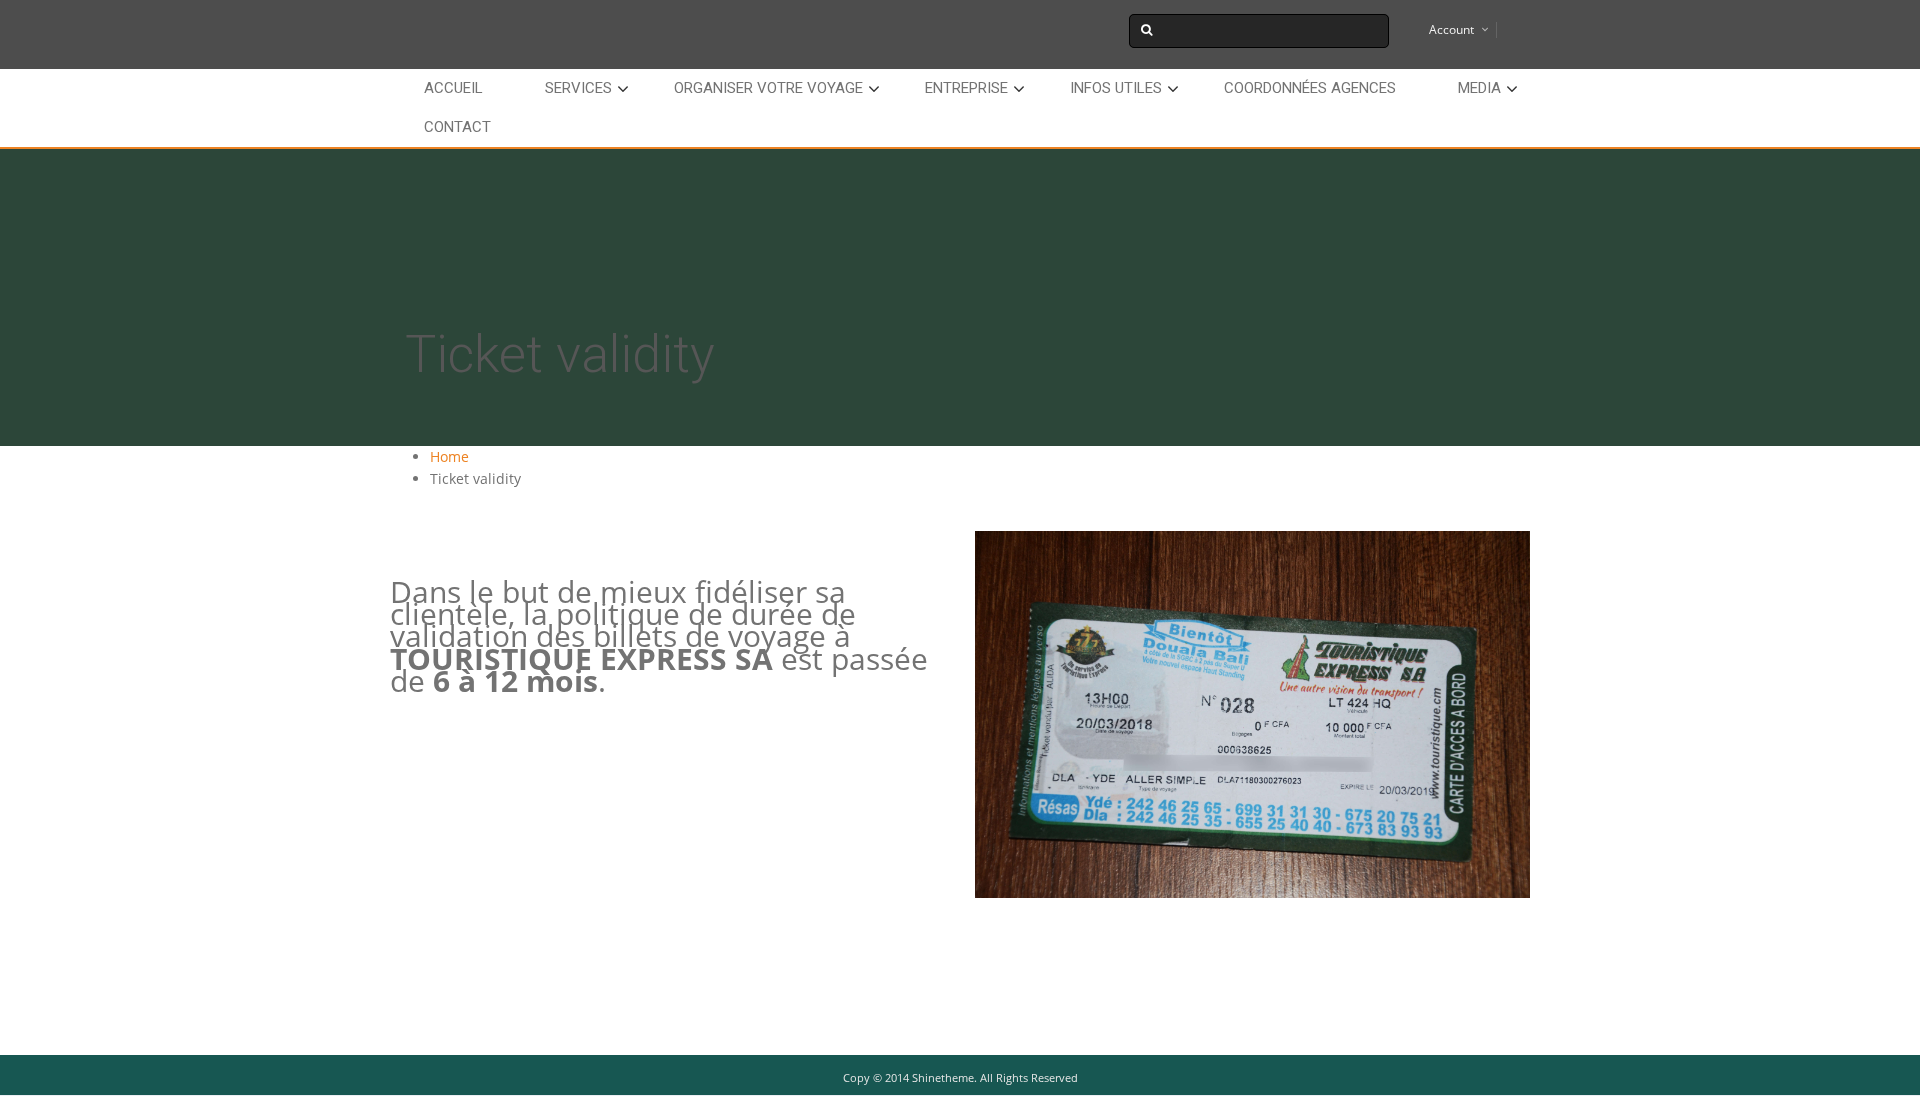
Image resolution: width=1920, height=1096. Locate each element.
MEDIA (1479, 88)
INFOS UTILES (1116, 88)
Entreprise (966, 88)
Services (578, 88)
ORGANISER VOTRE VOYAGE (768, 88)
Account (1451, 29)
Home (449, 456)
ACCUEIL (453, 88)
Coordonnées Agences (1310, 88)
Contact (457, 127)
